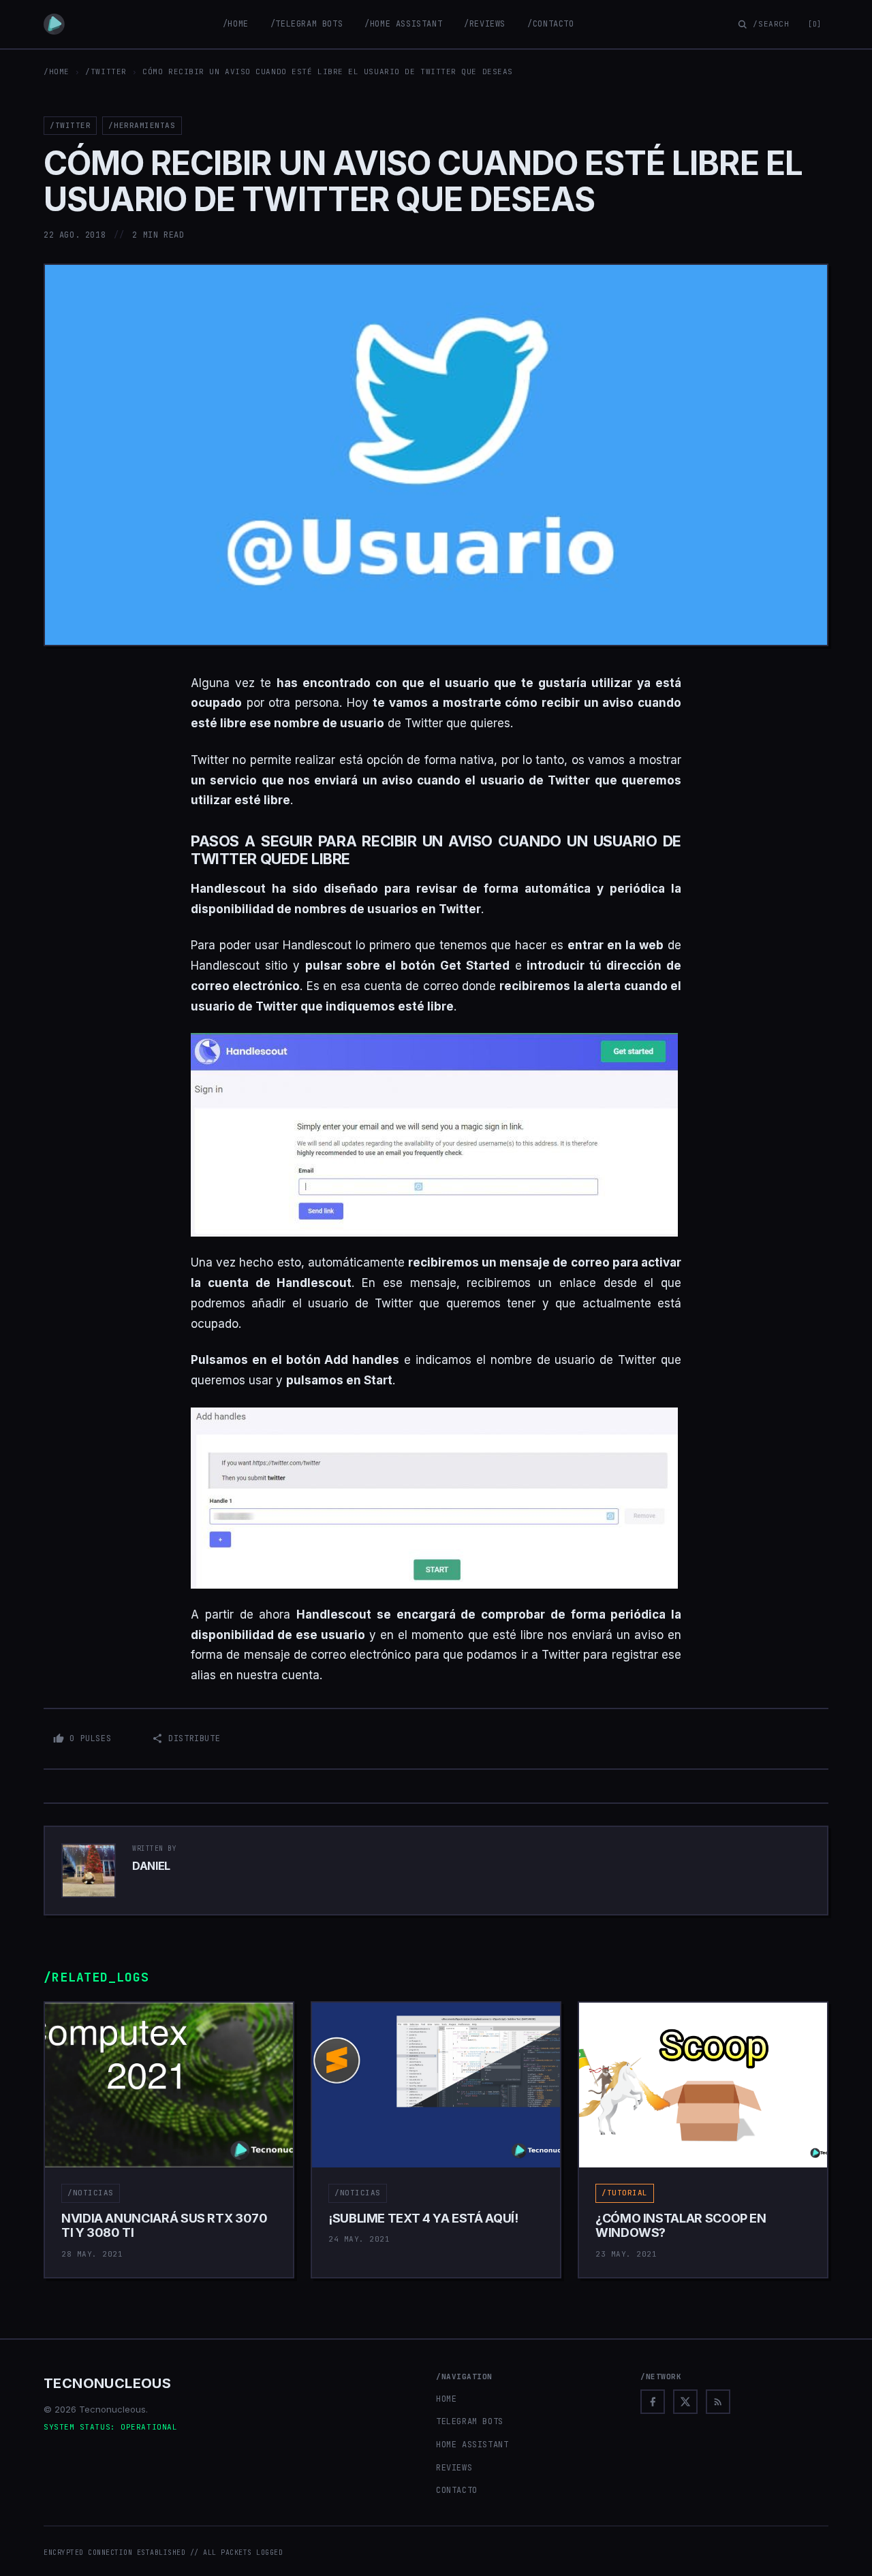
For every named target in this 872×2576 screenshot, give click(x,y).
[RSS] (718, 2402)
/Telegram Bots (307, 24)
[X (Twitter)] (685, 2402)
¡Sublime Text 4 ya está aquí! (423, 2218)
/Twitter (106, 71)
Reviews (454, 2468)
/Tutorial (625, 2193)
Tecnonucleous (107, 2383)
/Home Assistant (403, 24)
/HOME (57, 71)
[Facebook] (653, 2402)
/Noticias (91, 2193)
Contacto (457, 2490)
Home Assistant (472, 2445)
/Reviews (485, 24)
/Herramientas (142, 125)
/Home (236, 24)
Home (446, 2399)
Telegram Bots (470, 2421)
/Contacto (550, 24)
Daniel (151, 1866)
